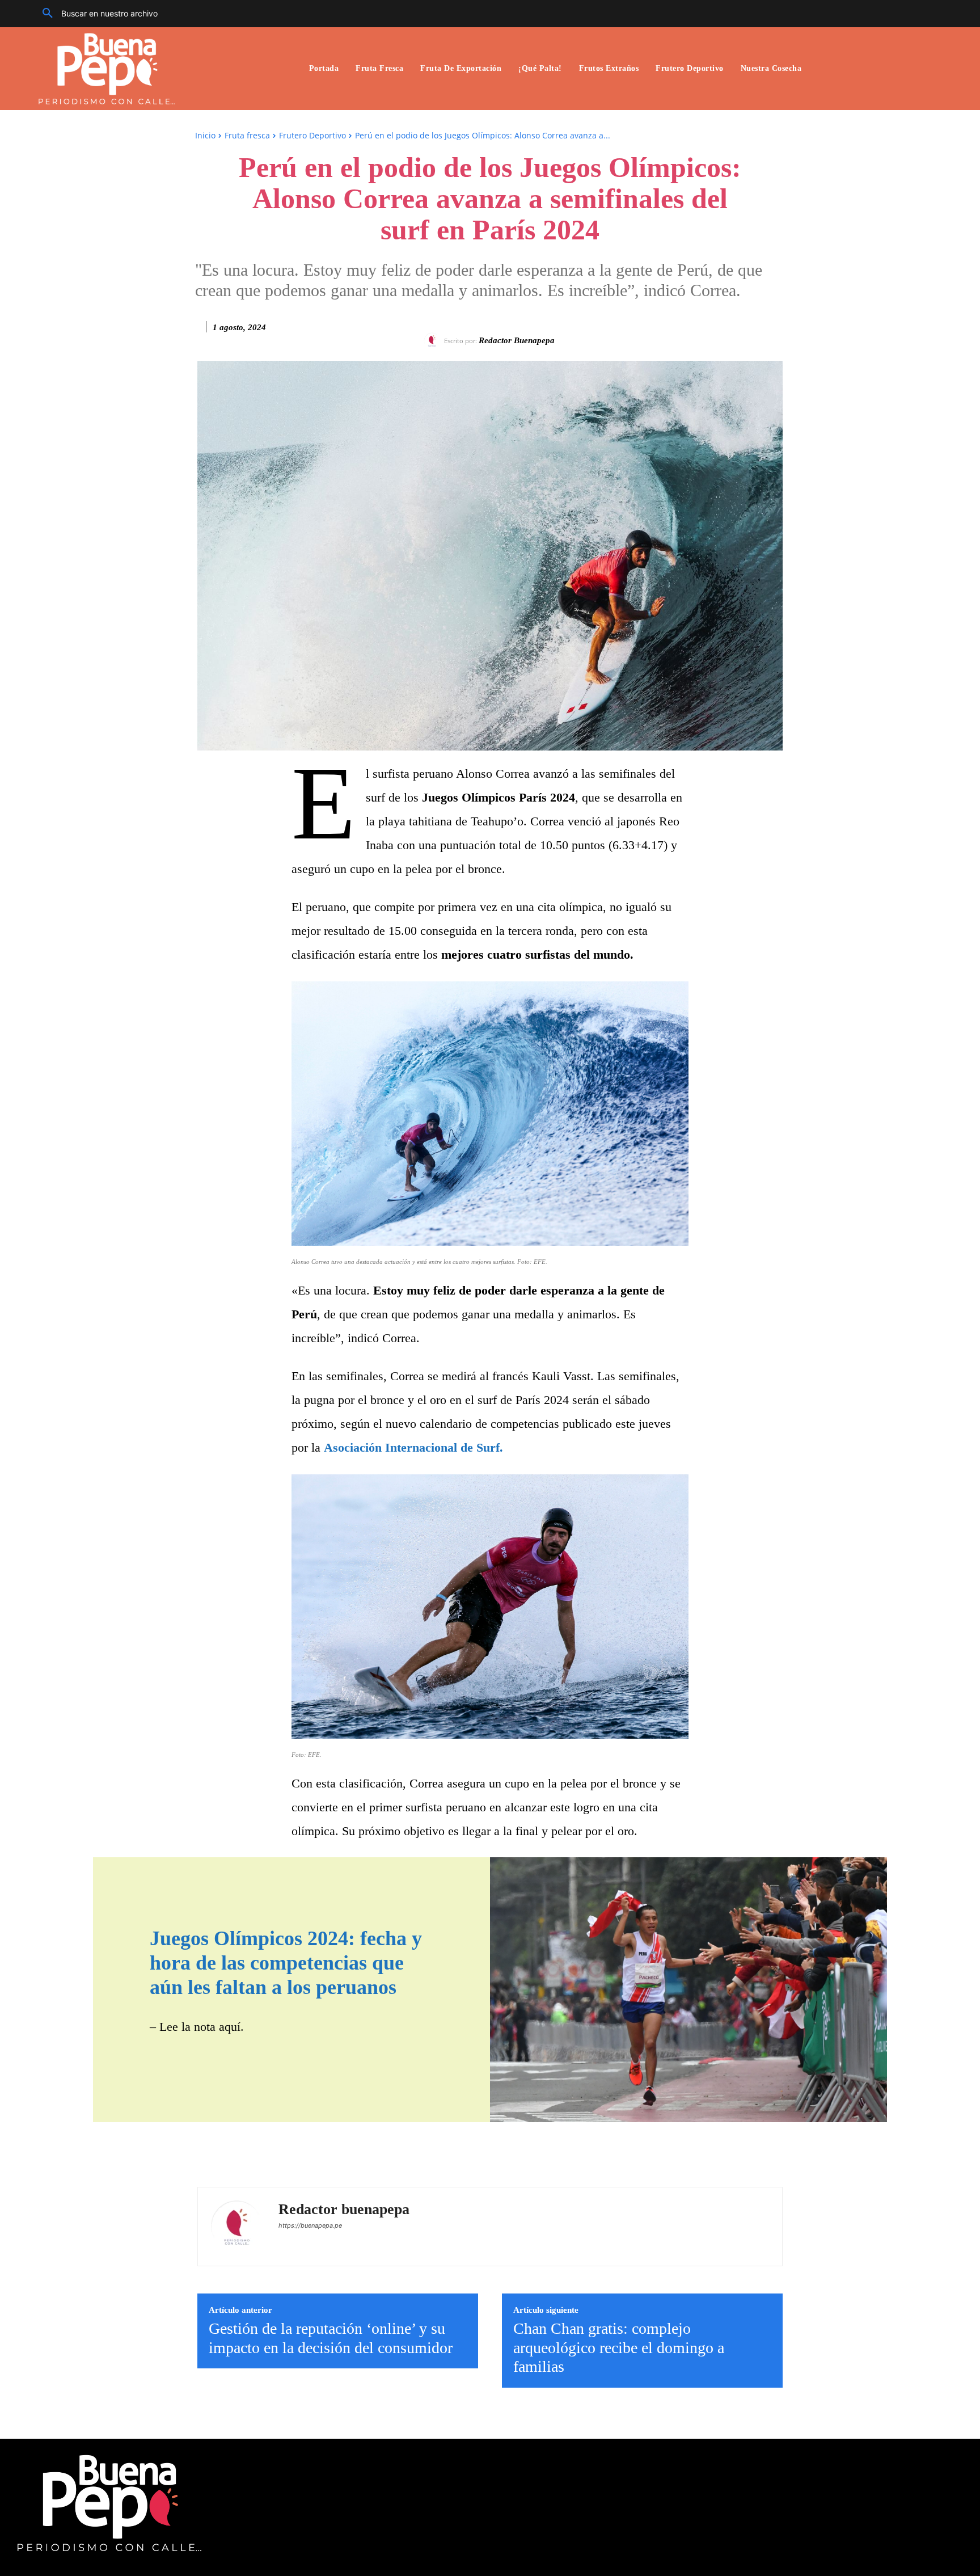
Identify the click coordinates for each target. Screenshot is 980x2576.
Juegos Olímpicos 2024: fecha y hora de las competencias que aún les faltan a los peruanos (286, 1963)
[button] (96, 14)
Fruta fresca (247, 135)
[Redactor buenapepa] (434, 341)
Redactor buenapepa (517, 340)
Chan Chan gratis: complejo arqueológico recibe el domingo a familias (619, 2347)
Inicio (205, 135)
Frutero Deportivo (312, 135)
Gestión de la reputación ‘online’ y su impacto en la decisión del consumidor (331, 2338)
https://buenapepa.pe (310, 2225)
